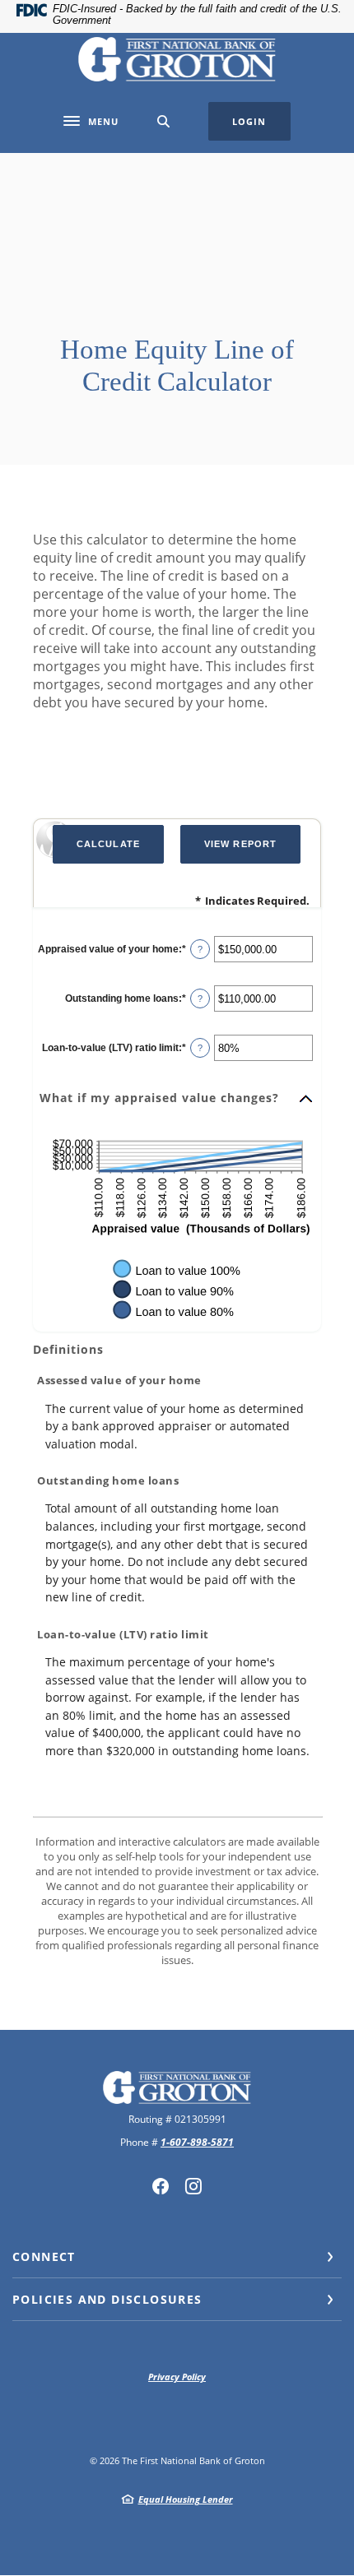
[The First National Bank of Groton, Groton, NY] (177, 59)
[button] (177, 1099)
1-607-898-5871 (197, 2142)
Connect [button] (44, 2256)
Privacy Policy (177, 2377)
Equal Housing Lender (186, 2499)
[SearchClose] (164, 121)
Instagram (193, 2186)
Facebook (161, 2186)
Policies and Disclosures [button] (107, 2299)
